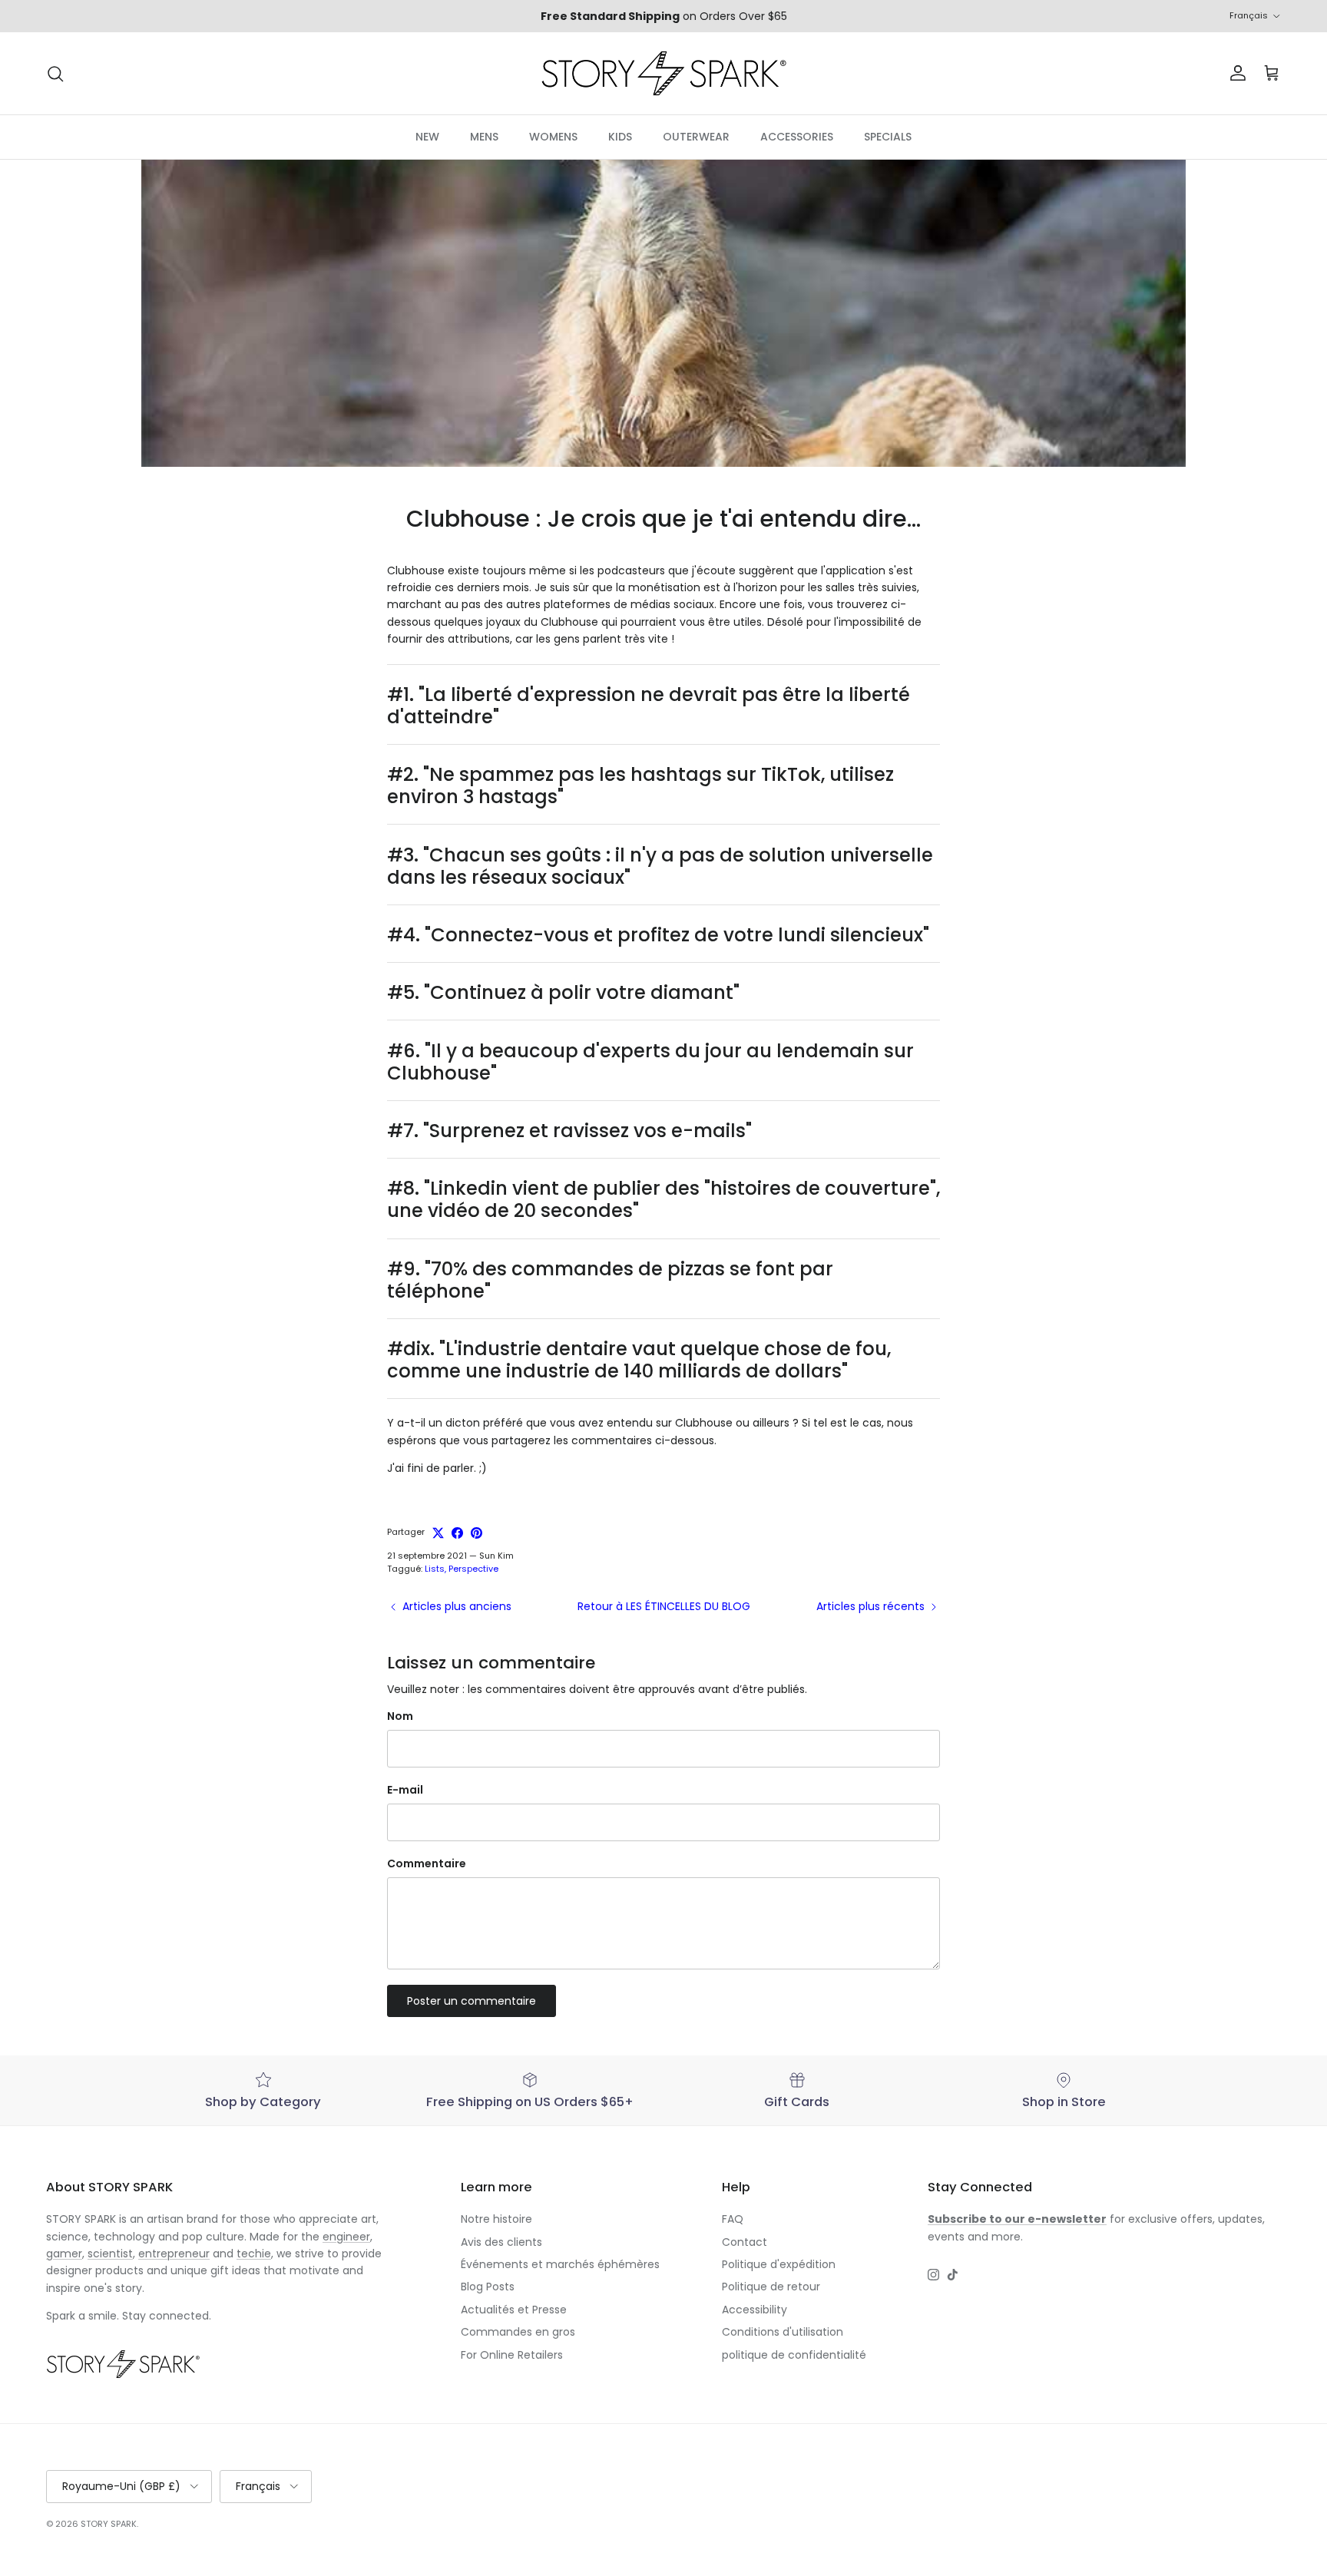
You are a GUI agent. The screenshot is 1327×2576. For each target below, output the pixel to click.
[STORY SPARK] (663, 73)
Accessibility (755, 2310)
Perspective (473, 1569)
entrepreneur (174, 2254)
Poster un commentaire (472, 2001)
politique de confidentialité (794, 2355)
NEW (427, 137)
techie (254, 2254)
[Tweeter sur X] (438, 1533)
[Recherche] (55, 74)
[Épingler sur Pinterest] (477, 1533)
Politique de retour (771, 2287)
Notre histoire (496, 2219)
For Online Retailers (512, 2355)
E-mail (405, 1790)
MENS (484, 137)
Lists (435, 1569)
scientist (110, 2254)
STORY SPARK (109, 2524)
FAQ (733, 2219)
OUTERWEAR (696, 137)
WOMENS (553, 137)
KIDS (620, 137)
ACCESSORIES (797, 137)
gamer (64, 2254)
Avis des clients (501, 2242)
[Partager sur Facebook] (457, 1533)
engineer (346, 2237)
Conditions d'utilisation (783, 2332)
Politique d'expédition (779, 2264)
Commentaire (427, 1864)
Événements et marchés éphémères (560, 2264)
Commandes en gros (518, 2332)
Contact (745, 2242)
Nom (400, 1716)
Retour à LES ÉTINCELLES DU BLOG (664, 1606)
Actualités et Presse (514, 2310)
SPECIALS (888, 137)
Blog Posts (488, 2287)
